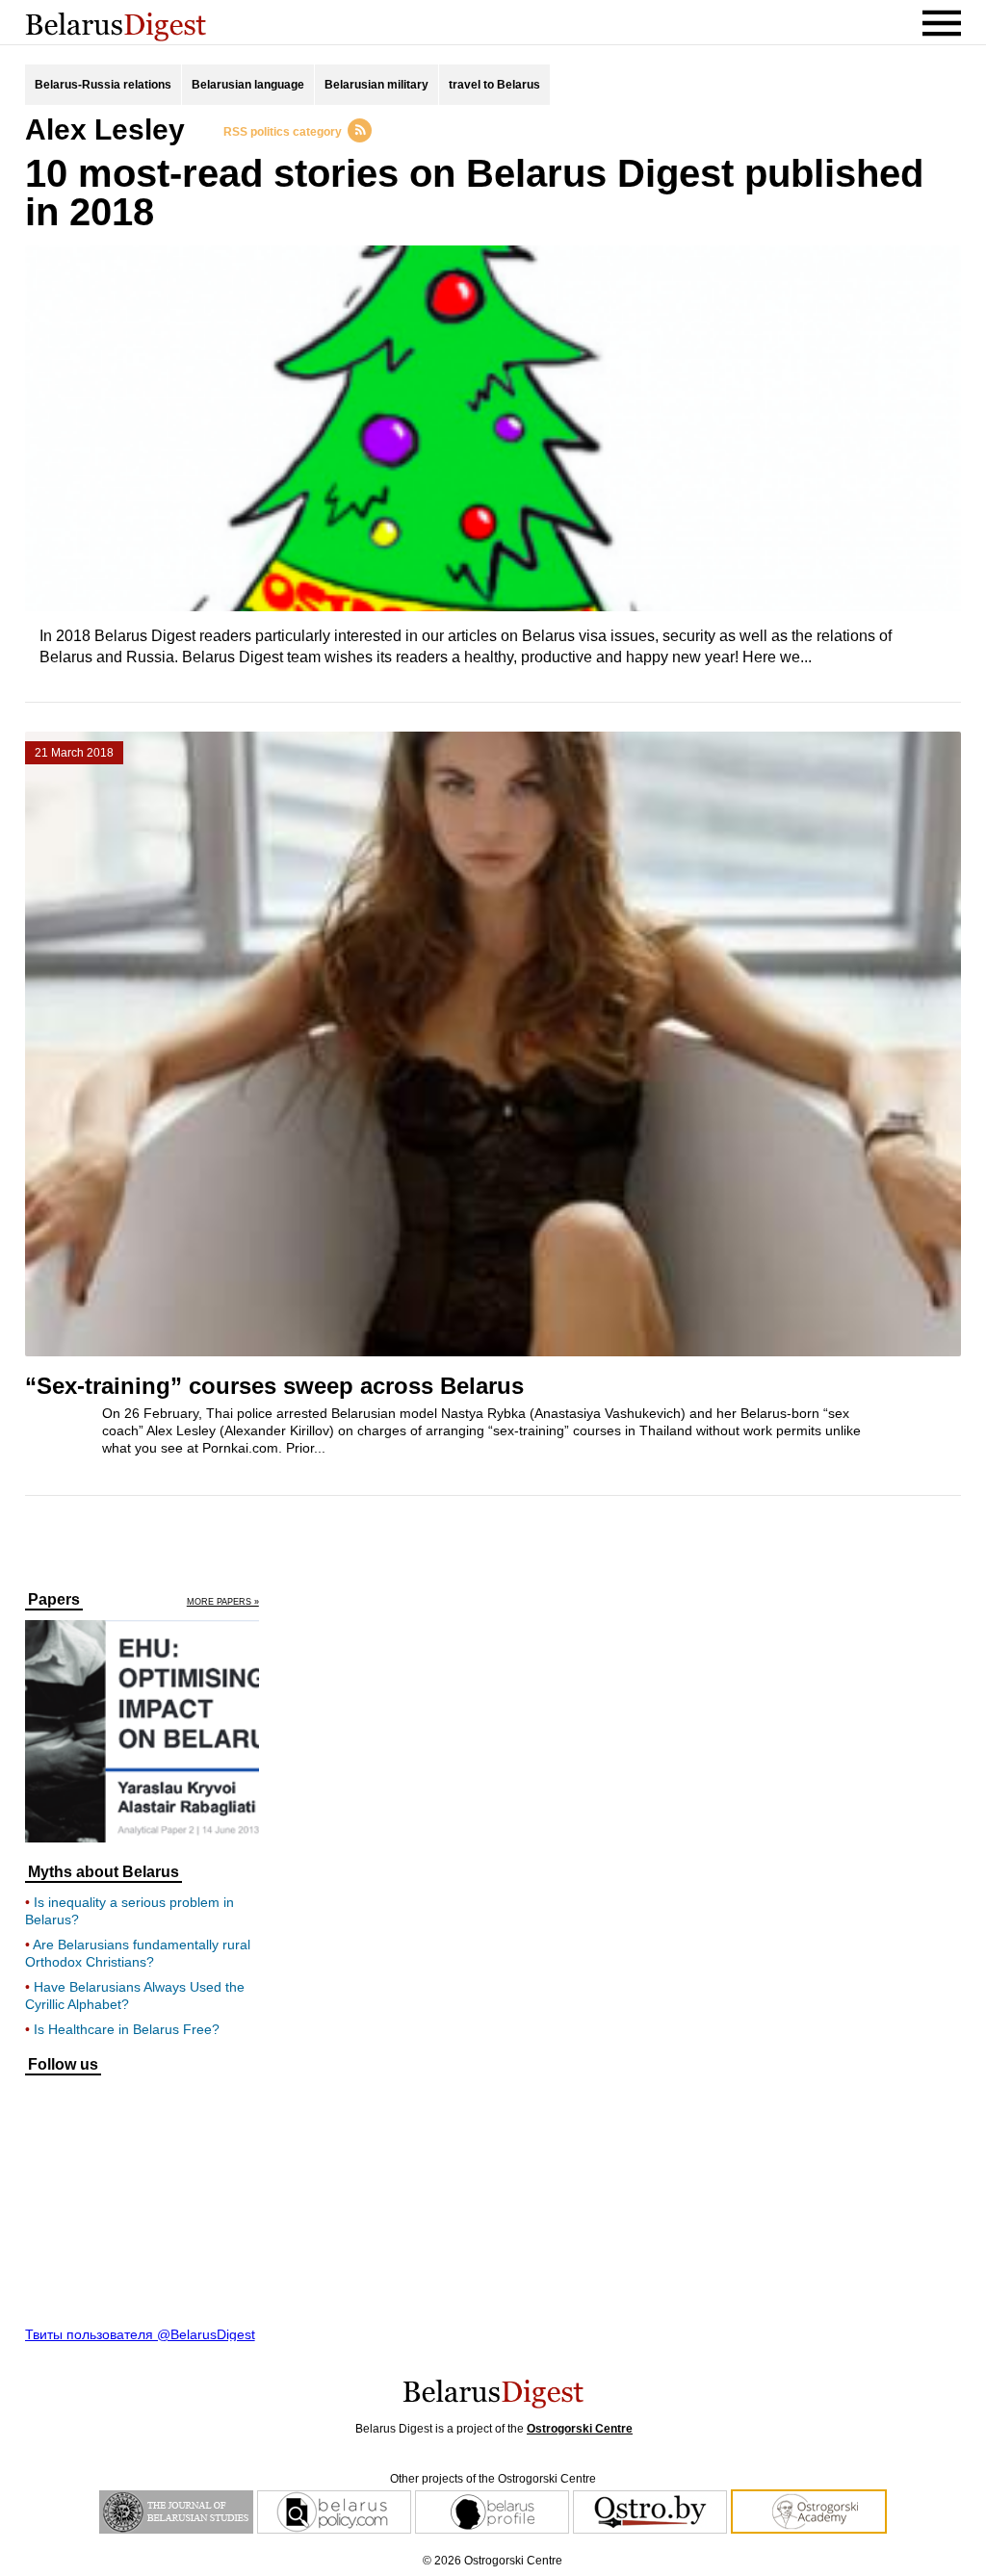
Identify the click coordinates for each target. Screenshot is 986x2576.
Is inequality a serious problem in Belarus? (130, 1911)
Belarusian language (248, 85)
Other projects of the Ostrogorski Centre (493, 2479)
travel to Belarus (494, 85)
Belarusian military (376, 85)
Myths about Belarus (104, 1872)
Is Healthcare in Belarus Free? (127, 2029)
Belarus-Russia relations (103, 85)
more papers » (223, 1602)
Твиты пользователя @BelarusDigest (140, 2334)
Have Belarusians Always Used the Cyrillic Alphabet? (135, 1996)
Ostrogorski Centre (580, 2429)
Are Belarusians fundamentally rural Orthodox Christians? (138, 1953)
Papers (54, 1600)
